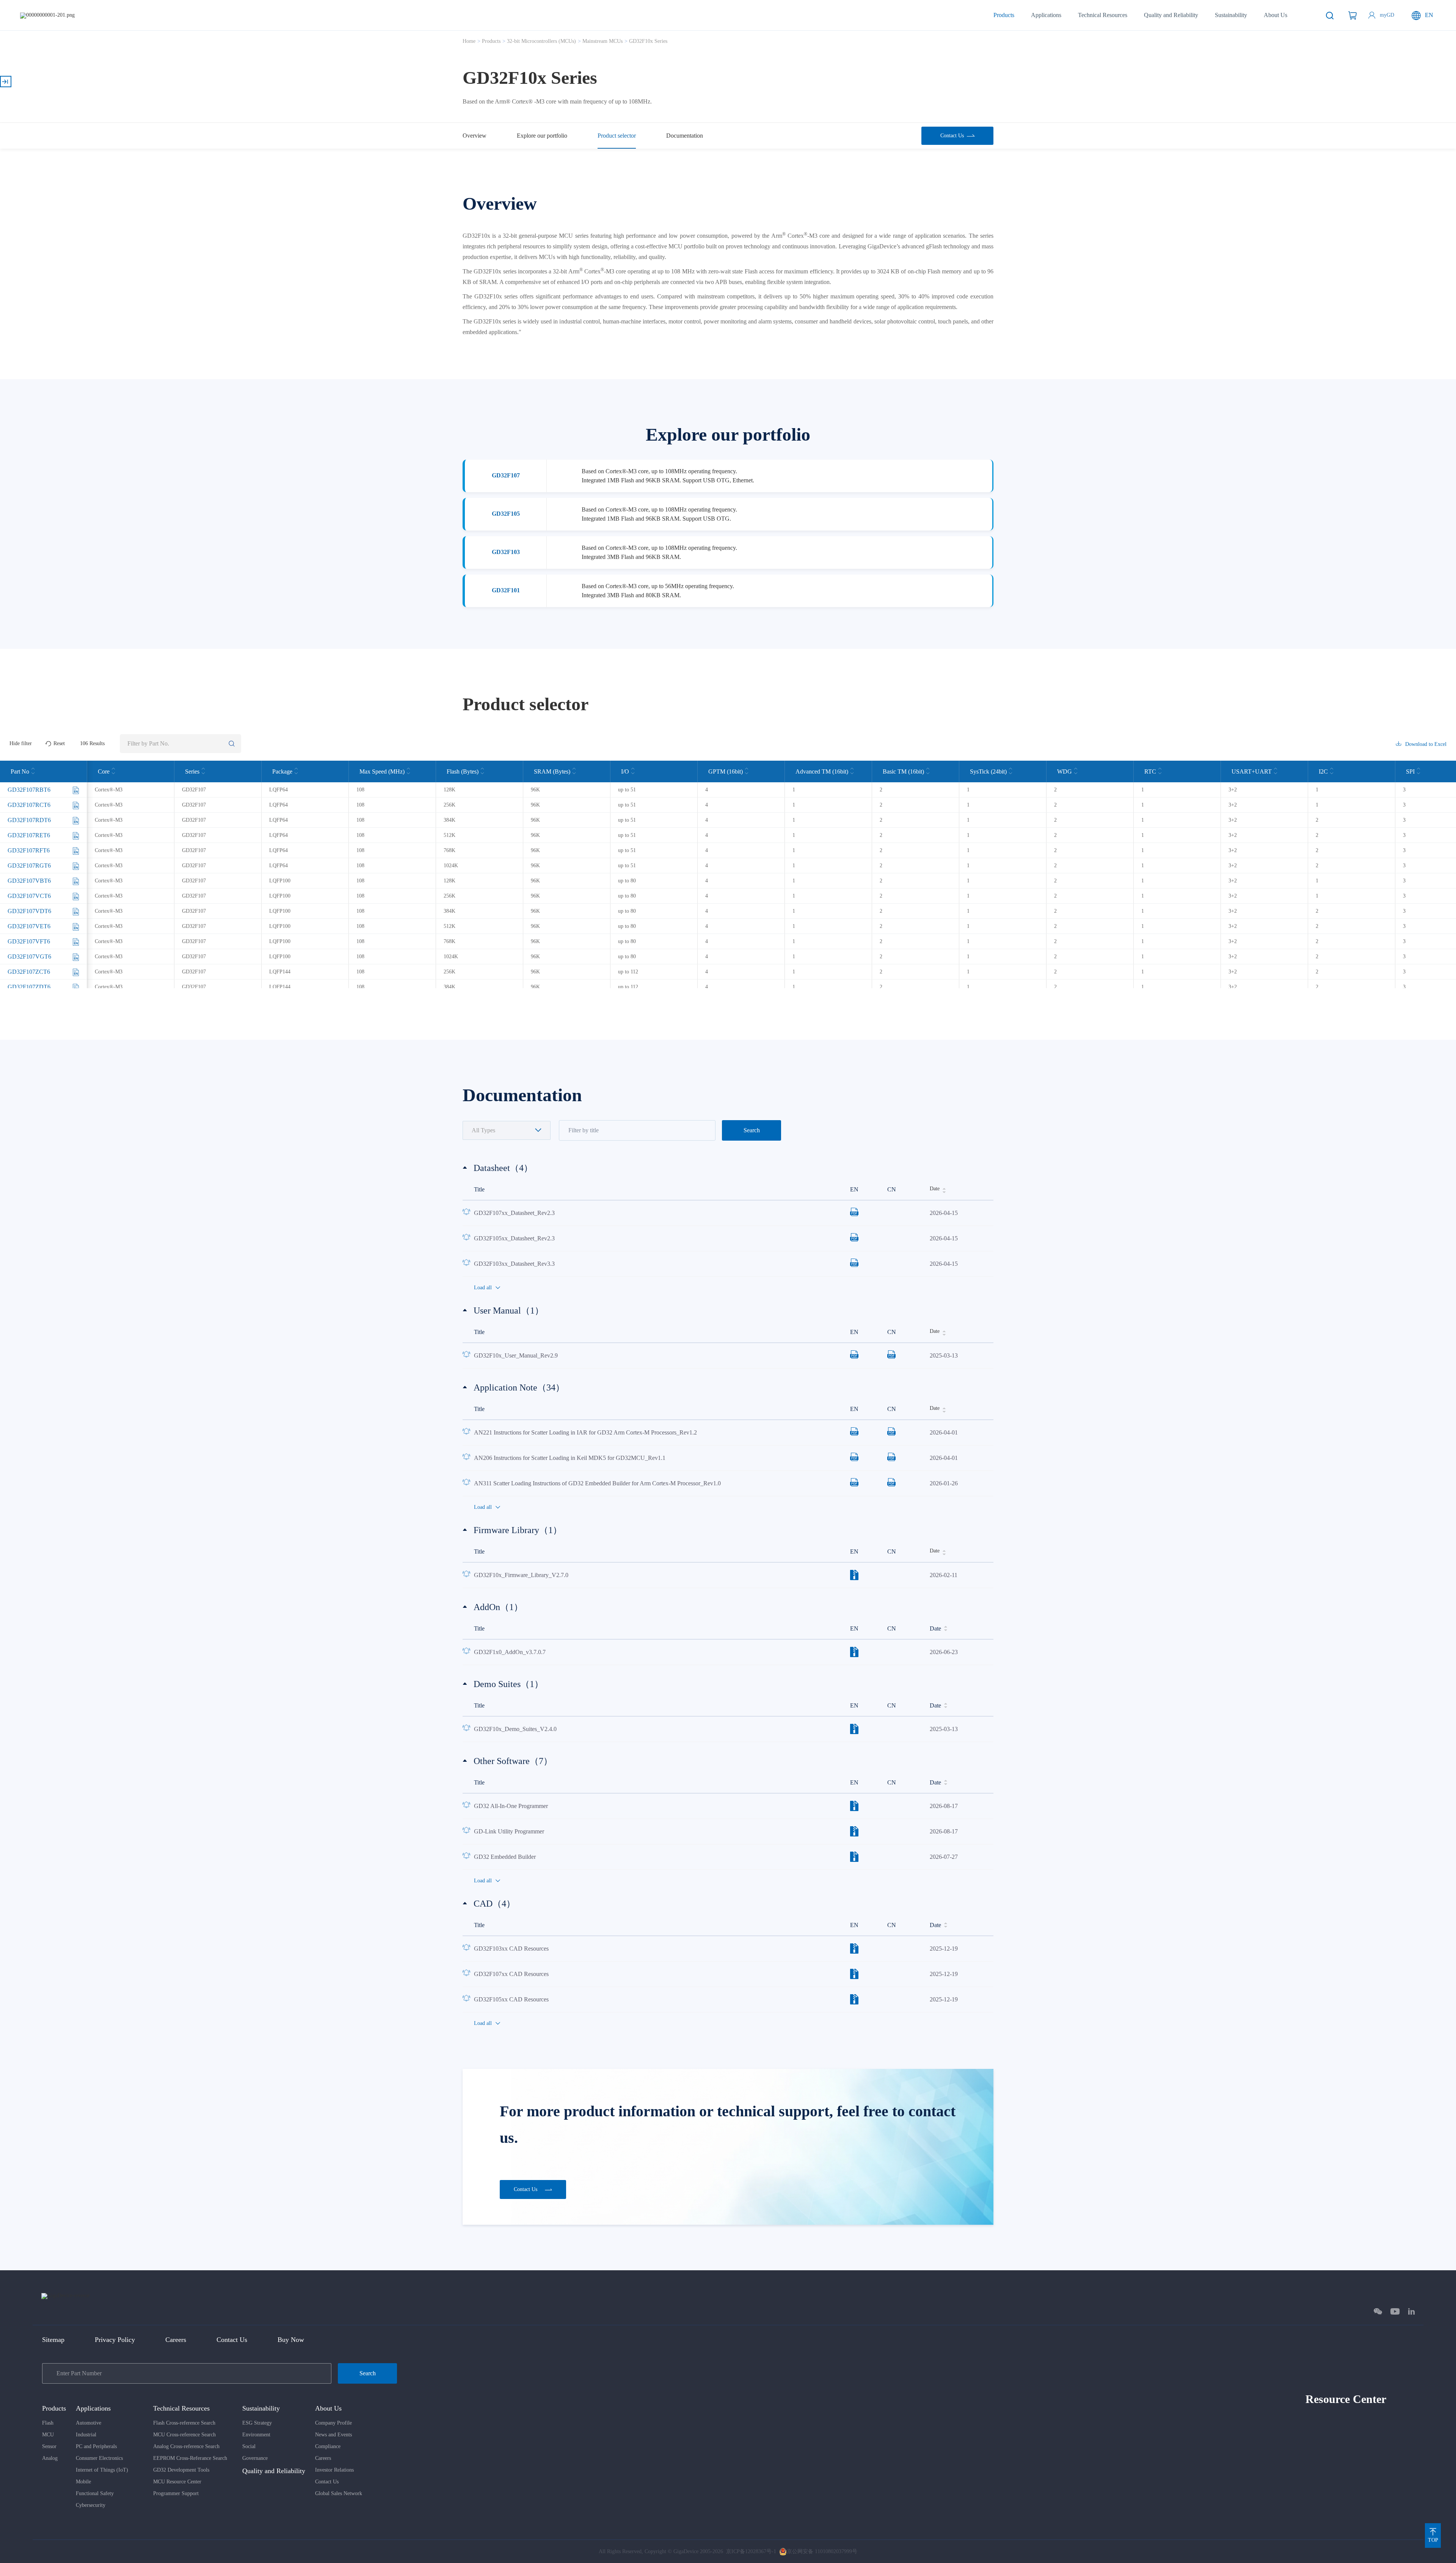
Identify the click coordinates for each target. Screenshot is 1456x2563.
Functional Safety (95, 2493)
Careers (176, 2340)
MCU (48, 2435)
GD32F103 (506, 552)
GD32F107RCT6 (29, 805)
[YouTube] (1395, 2311)
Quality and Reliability (1171, 15)
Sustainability (1231, 15)
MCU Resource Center (177, 2482)
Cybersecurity (91, 2505)
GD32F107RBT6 (29, 790)
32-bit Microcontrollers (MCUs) (541, 41)
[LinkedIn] (1411, 2311)
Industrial (86, 2435)
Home (469, 41)
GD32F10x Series (648, 41)
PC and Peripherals (96, 2446)
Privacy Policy (115, 2340)
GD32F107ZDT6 (29, 987)
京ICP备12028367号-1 (751, 2551)
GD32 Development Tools (181, 2470)
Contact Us (232, 2340)
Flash (48, 2423)
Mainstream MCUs (602, 41)
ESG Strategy (257, 2423)
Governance (255, 2458)
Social (249, 2446)
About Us (1276, 15)
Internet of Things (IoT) (102, 2470)
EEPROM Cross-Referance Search (190, 2458)
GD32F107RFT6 (29, 850)
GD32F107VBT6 (29, 881)
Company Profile (333, 2423)
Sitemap (53, 2340)
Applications (1046, 15)
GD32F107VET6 (29, 926)
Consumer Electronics (99, 2458)
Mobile (83, 2482)
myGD (1387, 15)
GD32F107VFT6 (29, 941)
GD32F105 (506, 514)
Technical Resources (1103, 15)
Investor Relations (334, 2470)
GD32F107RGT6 (29, 866)
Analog (50, 2458)
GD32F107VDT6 (29, 911)
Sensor (49, 2446)
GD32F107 (506, 475)
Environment (256, 2435)
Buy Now (291, 2340)
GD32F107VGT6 (29, 957)
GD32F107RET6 (29, 835)
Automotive (89, 2423)
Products (1004, 15)
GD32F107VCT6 (29, 896)
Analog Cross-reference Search (186, 2446)
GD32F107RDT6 (29, 820)
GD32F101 (506, 590)
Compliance (328, 2446)
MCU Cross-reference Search (184, 2435)
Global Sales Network (339, 2493)
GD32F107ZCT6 (29, 972)
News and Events (333, 2435)
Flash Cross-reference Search (184, 2423)
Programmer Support (176, 2493)
